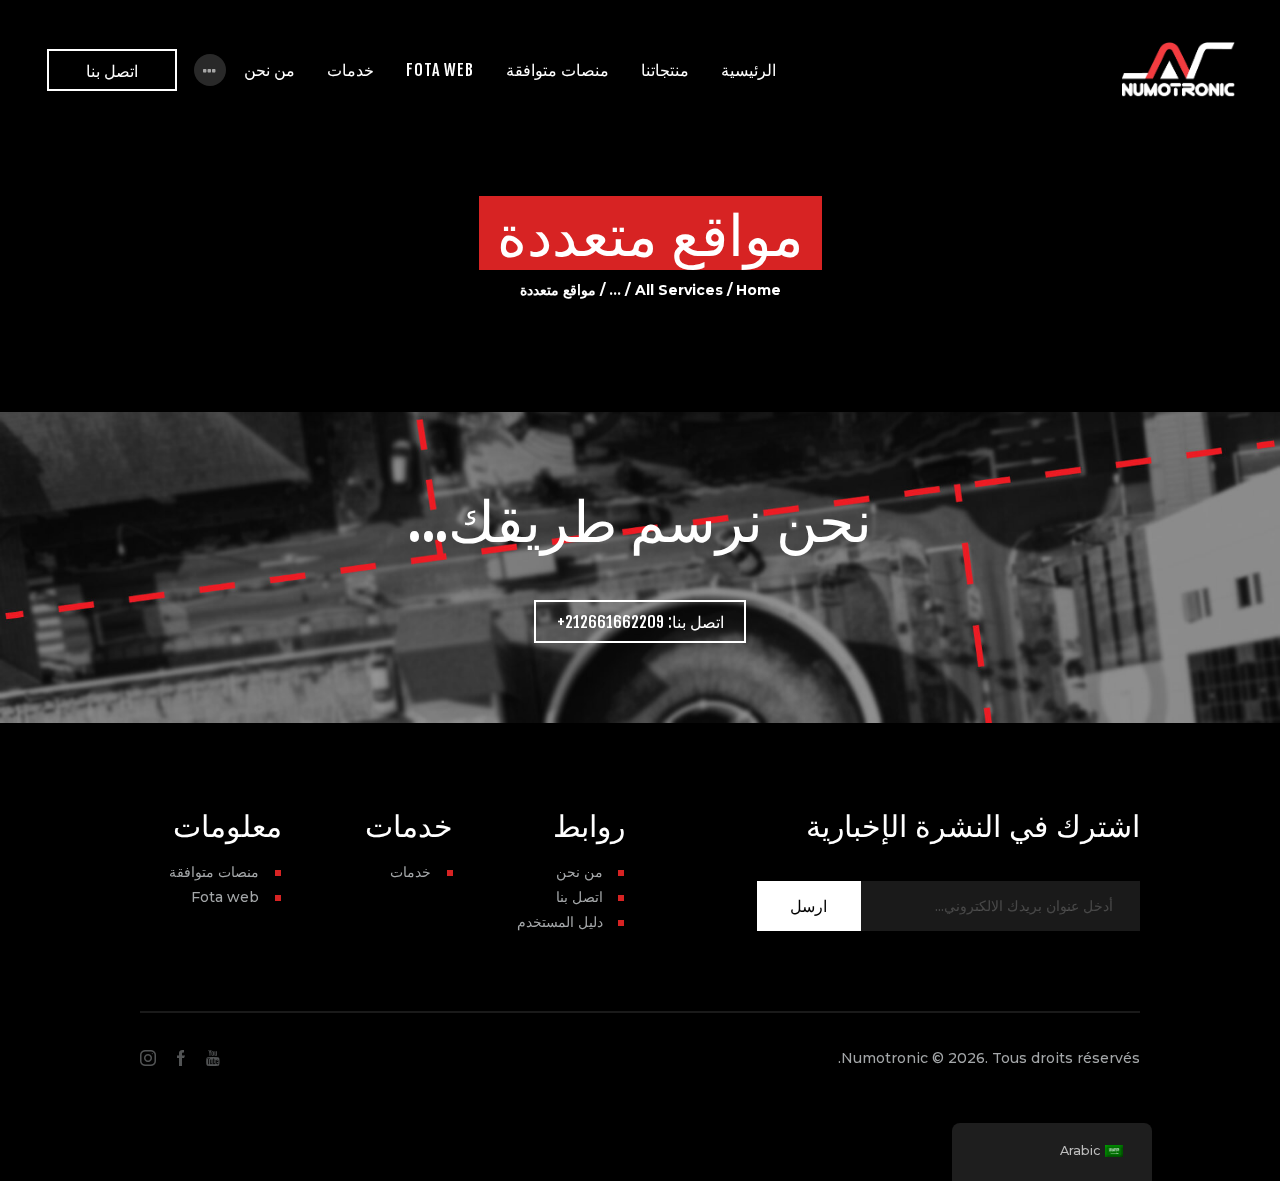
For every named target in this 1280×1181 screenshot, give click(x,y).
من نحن (579, 872)
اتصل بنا (579, 897)
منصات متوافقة (214, 872)
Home (758, 290)
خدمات (410, 872)
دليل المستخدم (560, 922)
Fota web (225, 897)
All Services (679, 290)
